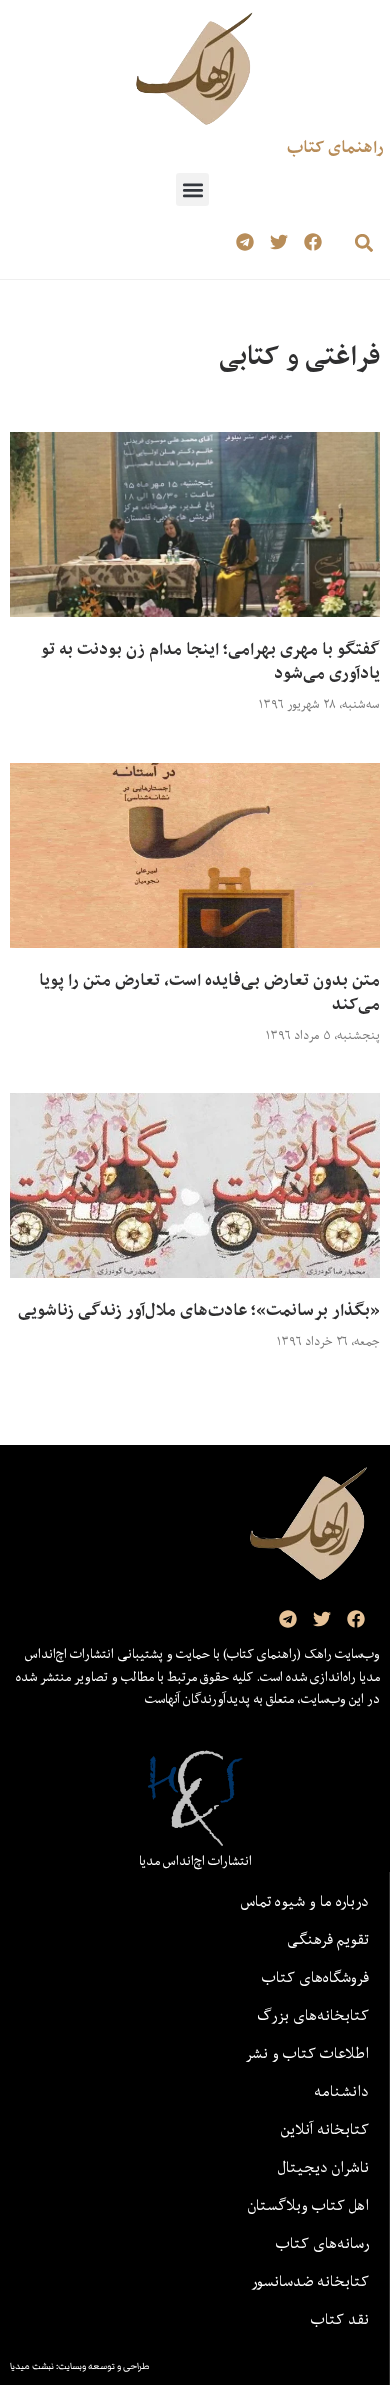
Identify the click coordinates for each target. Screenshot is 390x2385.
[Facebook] (312, 242)
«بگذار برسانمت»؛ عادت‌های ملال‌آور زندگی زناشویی (199, 1310)
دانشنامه (341, 2091)
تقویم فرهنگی (328, 1939)
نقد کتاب (340, 2319)
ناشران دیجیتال (323, 2167)
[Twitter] (278, 242)
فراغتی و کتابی (299, 355)
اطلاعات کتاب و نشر (307, 2053)
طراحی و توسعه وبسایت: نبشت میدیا (80, 2366)
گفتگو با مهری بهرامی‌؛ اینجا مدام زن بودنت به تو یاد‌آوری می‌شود (210, 661)
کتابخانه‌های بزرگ (313, 2015)
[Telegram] (245, 242)
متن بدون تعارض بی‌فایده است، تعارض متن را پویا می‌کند (209, 992)
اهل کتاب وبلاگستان (308, 2205)
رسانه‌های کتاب (322, 2243)
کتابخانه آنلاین (325, 2129)
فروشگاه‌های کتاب (315, 1977)
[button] (192, 189)
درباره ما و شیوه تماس (305, 1901)
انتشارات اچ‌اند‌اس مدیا (195, 1861)
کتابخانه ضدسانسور (310, 2281)
